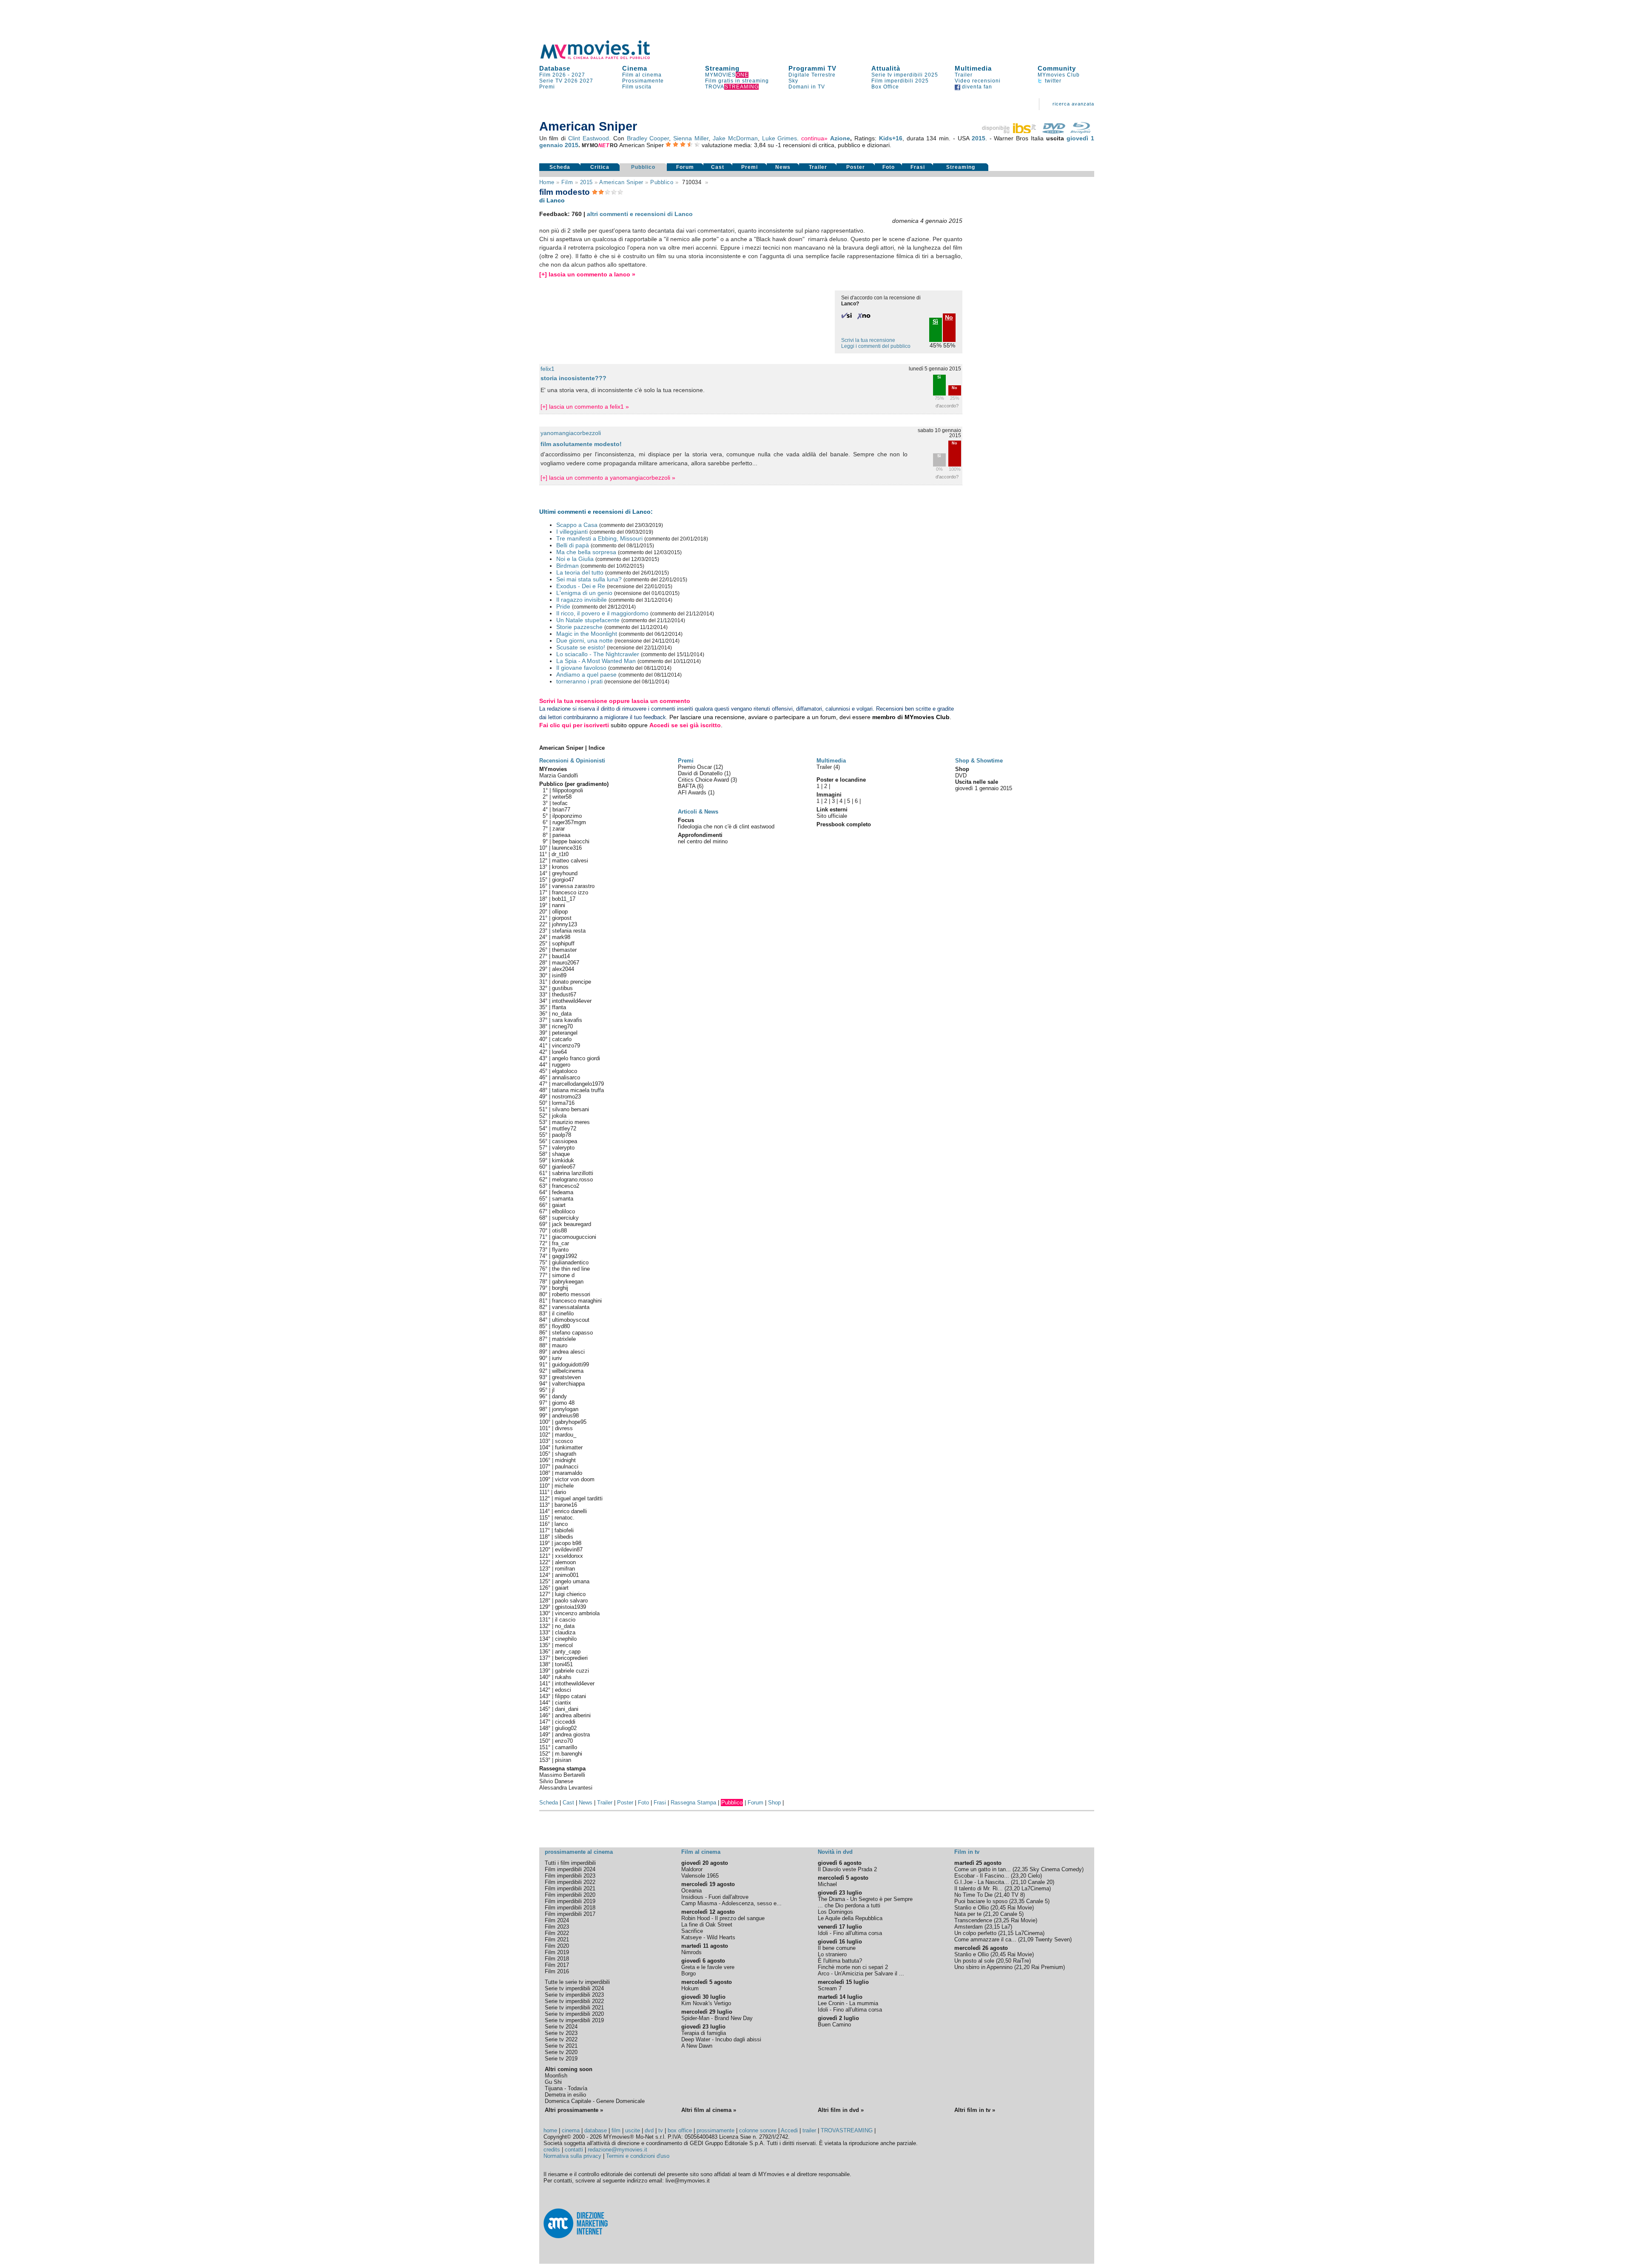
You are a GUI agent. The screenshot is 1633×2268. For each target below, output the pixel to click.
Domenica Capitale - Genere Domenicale (595, 2101)
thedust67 (564, 995)
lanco (561, 1524)
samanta (563, 1199)
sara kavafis (567, 1020)
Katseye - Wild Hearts (708, 1937)
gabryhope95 (571, 1422)
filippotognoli (568, 790)
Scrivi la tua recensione (868, 340)
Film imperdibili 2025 (900, 81)
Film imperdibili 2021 (570, 1888)
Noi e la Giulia (575, 559)
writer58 (562, 797)
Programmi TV (812, 68)
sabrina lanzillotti (573, 1173)
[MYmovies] (603, 58)
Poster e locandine (841, 780)
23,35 (1018, 1901)
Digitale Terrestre (812, 75)
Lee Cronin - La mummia (848, 2003)
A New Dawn (697, 2046)
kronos (560, 867)
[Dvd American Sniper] (1054, 131)
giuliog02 (566, 1728)
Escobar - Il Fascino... (982, 1876)
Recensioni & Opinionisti (572, 761)
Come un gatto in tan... (983, 1869)
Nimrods (691, 1952)
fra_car (560, 1243)
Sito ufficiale (832, 816)
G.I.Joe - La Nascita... (982, 1882)
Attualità (886, 68)
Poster (856, 167)
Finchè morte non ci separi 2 (853, 1967)
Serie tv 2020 (561, 2052)
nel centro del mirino (703, 841)
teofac (560, 803)
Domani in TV (807, 87)
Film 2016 (557, 1971)
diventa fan (976, 87)
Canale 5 (1037, 1901)
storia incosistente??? (573, 378)
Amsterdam (969, 1927)
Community (1057, 68)
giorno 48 (563, 1403)
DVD (961, 775)
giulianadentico (570, 1262)
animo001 (567, 1575)
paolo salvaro (571, 1601)
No (954, 388)
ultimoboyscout (571, 1320)
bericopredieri (571, 1658)
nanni (559, 905)
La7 (1006, 1927)
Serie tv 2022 (561, 2039)
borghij (560, 1288)
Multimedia (973, 68)
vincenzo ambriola (577, 1613)
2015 (979, 138)
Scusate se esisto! (581, 647)
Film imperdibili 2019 (570, 1901)
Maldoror (692, 1869)
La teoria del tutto (580, 572)
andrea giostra (572, 1734)
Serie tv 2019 (561, 2059)
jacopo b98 (568, 1543)
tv (661, 2130)
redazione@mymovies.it (617, 2150)
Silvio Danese (556, 1781)
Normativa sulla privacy (572, 2156)
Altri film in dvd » (841, 2110)
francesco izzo (570, 892)
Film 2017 (557, 1965)
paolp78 (562, 1135)
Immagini (829, 795)
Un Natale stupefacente (588, 620)
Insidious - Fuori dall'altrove (715, 1897)
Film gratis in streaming (737, 81)
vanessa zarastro (573, 886)
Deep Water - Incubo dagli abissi (721, 2039)
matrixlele (564, 1339)
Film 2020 (557, 1946)
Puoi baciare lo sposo (981, 1901)
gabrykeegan (568, 1282)
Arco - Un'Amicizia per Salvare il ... (861, 1973)
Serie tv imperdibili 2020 (574, 2014)
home (550, 2130)
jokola (559, 1116)
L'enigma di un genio (584, 593)
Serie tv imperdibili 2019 (574, 2020)
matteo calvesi (570, 861)
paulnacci (567, 1467)
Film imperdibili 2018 (570, 1908)
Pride (563, 606)
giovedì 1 (1080, 138)
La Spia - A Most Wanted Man (596, 661)
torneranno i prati (579, 681)
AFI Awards (693, 793)
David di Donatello (701, 773)
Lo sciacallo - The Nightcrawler (598, 654)
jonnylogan (565, 1409)
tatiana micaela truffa (578, 1090)
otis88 (559, 1231)
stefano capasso (572, 1333)
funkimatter (569, 1447)
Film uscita (637, 87)
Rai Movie (1020, 1908)
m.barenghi (569, 1754)
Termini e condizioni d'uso (638, 2156)
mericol (564, 1645)
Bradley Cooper (648, 138)
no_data (562, 1014)
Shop (774, 1803)
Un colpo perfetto (975, 1933)
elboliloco (563, 1211)
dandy (559, 1396)
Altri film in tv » (975, 2110)
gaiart (559, 1205)
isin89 (559, 975)
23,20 (1019, 1876)
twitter (1052, 81)
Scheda (560, 167)
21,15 (1007, 1933)
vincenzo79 (566, 1046)
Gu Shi (553, 2082)
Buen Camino (834, 2025)
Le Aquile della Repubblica (850, 1918)
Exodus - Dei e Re (581, 586)
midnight (565, 1460)
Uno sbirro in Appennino (983, 1967)
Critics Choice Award (704, 780)
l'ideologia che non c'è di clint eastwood (726, 827)
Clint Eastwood (589, 138)
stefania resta (569, 931)
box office (680, 2130)
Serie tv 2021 (561, 2046)
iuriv (557, 1358)
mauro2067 (566, 963)
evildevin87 (569, 1549)
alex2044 (563, 969)
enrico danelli (571, 1511)
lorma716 (563, 1103)
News (783, 167)
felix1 (548, 369)
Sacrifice (692, 1931)
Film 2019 (557, 1952)
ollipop (560, 912)
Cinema (635, 68)
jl (553, 1390)
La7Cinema (1035, 1888)
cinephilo (566, 1639)
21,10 (1019, 1882)
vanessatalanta (571, 1307)
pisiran (563, 1760)
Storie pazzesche (579, 627)
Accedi (789, 2130)
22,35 (1021, 1869)
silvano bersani (570, 1109)
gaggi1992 (565, 1256)
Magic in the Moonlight (587, 634)
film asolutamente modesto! (581, 444)
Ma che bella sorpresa (586, 552)
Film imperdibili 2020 (570, 1895)
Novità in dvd (835, 1852)
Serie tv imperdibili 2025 (905, 75)
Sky (793, 81)
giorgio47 (563, 880)
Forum (685, 167)
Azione (840, 138)
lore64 (559, 1052)
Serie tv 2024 (561, 2027)
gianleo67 (564, 1167)
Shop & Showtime (979, 761)
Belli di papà (573, 545)
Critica (600, 167)
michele (564, 1486)
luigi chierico (570, 1594)
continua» (814, 138)
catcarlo (562, 1039)
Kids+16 (891, 138)
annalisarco (566, 1077)
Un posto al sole (974, 1961)
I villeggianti (572, 532)
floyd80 (561, 1326)
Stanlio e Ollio (972, 1908)
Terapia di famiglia (704, 2033)
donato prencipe (572, 982)
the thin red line (571, 1269)
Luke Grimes (780, 138)
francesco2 (566, 1186)
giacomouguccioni (574, 1237)
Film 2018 (557, 1959)
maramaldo (569, 1473)
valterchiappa (568, 1384)
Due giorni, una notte (585, 640)
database (596, 2130)
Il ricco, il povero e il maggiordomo (602, 613)
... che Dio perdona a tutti (849, 1905)
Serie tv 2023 (561, 2033)
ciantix (563, 1703)
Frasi (918, 167)
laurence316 (567, 848)
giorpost (562, 918)
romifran (565, 1569)
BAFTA (687, 786)
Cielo (1034, 1876)
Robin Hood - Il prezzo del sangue (723, 1918)
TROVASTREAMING (847, 2130)
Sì (939, 377)
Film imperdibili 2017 (570, 1914)
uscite (633, 2130)
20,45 (999, 1908)
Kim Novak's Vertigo (706, 2003)
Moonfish (556, 2076)
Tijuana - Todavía (566, 2088)
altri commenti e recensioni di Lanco (640, 214)
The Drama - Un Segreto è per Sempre (865, 1899)
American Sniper (621, 182)
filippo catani (570, 1696)
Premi (547, 87)
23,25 (1002, 1920)
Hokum (690, 1988)
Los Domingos (835, 1912)
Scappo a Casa (577, 525)
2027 (578, 75)
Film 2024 (557, 1920)
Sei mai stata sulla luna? (589, 579)
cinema (571, 2130)
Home (547, 182)
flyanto (560, 1250)
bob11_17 (564, 899)
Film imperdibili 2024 (570, 1869)
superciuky (565, 1218)
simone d (563, 1275)
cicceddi (565, 1722)
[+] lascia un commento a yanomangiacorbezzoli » (608, 478)
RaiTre (1021, 1961)
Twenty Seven (1053, 1939)
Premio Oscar (696, 767)
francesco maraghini (577, 1301)
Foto (889, 167)
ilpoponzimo (567, 816)
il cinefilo (563, 1313)
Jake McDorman (735, 138)
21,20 (992, 1914)
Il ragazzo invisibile (582, 600)
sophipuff (563, 943)
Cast (718, 167)
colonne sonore (758, 2130)
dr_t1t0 (560, 854)
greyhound (565, 873)
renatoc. (565, 1518)
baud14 (561, 956)
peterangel (565, 1033)
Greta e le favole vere (708, 1967)
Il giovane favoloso (581, 668)
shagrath (566, 1454)
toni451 (564, 1664)
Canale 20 (1040, 1882)
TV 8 (1017, 1895)
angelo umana (572, 1581)
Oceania (691, 1891)
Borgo (688, 1973)
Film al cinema (642, 75)
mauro (560, 1345)
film (567, 182)
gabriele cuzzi (572, 1671)
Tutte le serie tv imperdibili (577, 1982)
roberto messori (571, 1294)
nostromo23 (566, 1097)
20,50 (1004, 1961)
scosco (564, 1441)
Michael (827, 1884)
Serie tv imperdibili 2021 (574, 2008)
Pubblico (643, 167)
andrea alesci (568, 1352)
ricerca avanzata (1073, 104)
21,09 (1027, 1939)
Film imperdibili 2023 (570, 1876)
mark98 (561, 937)
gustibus (562, 988)
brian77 (561, 810)
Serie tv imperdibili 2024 (574, 1988)
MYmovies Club (1059, 75)
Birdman (568, 566)
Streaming (722, 68)
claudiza (565, 1632)
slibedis (564, 1537)
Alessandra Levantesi (566, 1788)
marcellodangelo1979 (578, 1084)
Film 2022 (557, 1933)
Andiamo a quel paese (586, 674)
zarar (559, 829)
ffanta (559, 1007)
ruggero (561, 1065)
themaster (564, 950)
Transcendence (973, 1920)
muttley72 (564, 1128)
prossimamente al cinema (579, 1852)
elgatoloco (565, 1071)
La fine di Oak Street (707, 1925)
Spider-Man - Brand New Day (717, 2018)
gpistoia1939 (570, 1607)
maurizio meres (571, 1122)
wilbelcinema (568, 1371)
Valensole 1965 (700, 1876)
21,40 (1003, 1895)
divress (564, 1428)
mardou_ (566, 1435)
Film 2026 (553, 75)
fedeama (563, 1192)
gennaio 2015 (559, 145)
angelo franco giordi (576, 1058)
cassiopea (565, 1141)
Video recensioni (978, 81)
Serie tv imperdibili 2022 (574, 2001)
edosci (563, 1690)
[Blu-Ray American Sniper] (1081, 131)
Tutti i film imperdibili (570, 1863)
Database (555, 68)
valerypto (563, 1148)
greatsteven (566, 1377)
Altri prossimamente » (574, 2110)
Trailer (964, 75)
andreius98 (565, 1416)
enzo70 (564, 1741)
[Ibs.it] (1010, 131)
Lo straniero (832, 1954)
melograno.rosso (572, 1180)
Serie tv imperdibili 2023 (574, 1995)
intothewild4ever (572, 1001)
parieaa (561, 835)
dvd (649, 2130)
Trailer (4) (828, 767)
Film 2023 (557, 1927)
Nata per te (968, 1914)
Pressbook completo (844, 824)
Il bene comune (837, 1948)
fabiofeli (564, 1530)
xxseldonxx (569, 1556)
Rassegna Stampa (693, 1803)
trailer (809, 2130)
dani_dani (567, 1709)
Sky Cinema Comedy (1056, 1869)
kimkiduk (563, 1160)
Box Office (885, 87)
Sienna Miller (691, 138)
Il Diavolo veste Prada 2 (847, 1869)
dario (560, 1492)
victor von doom (575, 1479)
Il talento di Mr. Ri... (979, 1888)
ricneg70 (562, 1026)
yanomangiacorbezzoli (571, 433)
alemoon (565, 1562)
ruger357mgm (569, 822)
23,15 (993, 1927)
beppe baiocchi (571, 841)
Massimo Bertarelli (562, 1775)
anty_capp (568, 1652)
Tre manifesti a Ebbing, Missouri (599, 538)
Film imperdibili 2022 (570, 1882)
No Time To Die (973, 1895)
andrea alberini (573, 1715)
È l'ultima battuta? (840, 1961)
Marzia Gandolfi (559, 775)
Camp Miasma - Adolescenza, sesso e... (731, 1903)
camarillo (566, 1747)
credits (552, 2150)
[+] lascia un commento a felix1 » (585, 407)
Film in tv (967, 1852)
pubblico (662, 182)
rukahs (563, 1677)
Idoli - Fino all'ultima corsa (850, 1933)
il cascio (565, 1620)
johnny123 (565, 924)
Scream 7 (830, 1988)
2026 (571, 81)
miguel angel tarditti (579, 1498)
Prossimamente (643, 81)
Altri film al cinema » (709, 2110)
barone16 (566, 1505)
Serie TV (551, 81)
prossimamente (716, 2130)
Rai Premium (1047, 1967)
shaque (561, 1154)
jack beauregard (572, 1224)
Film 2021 (557, 1939)
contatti (574, 2150)
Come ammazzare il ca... (985, 1939)
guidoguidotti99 (570, 1364)
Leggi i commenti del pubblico (876, 346)
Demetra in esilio (565, 2095)
